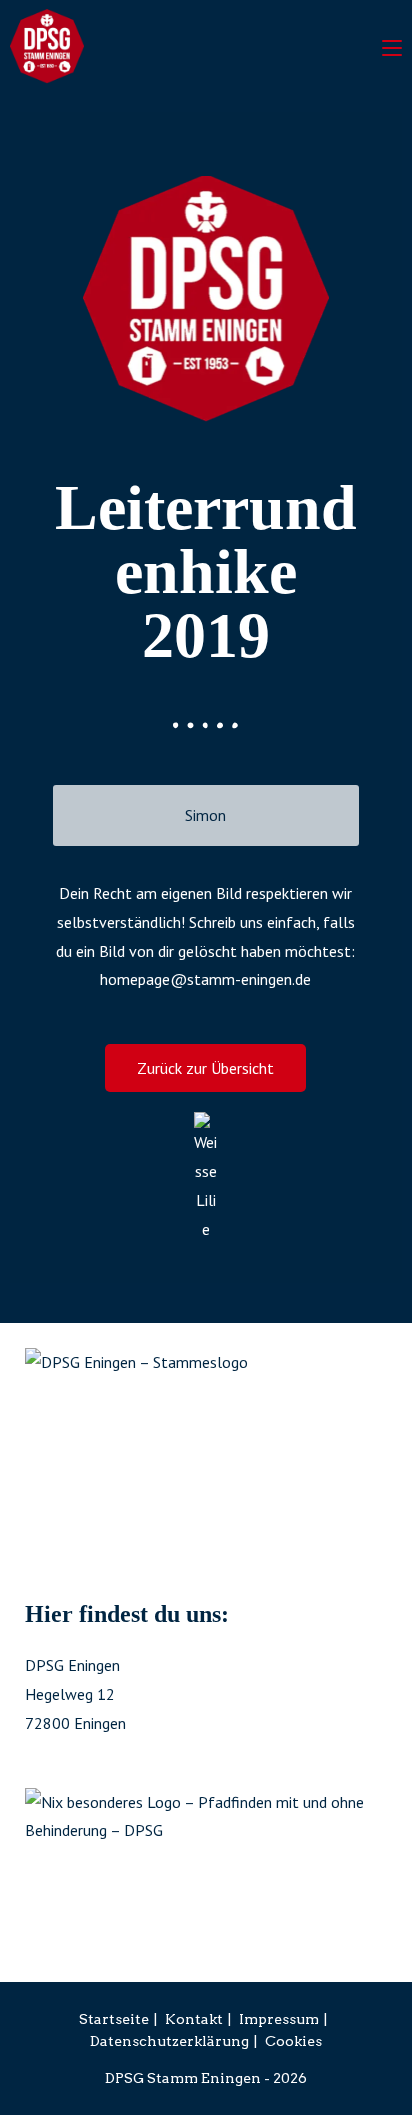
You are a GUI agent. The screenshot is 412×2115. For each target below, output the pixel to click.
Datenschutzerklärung (169, 2041)
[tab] (205, 815)
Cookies (293, 2041)
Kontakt (194, 2019)
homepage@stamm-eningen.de (205, 979)
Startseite (114, 2019)
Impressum (279, 2019)
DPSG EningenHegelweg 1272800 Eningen (75, 1694)
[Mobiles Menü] (392, 45)
